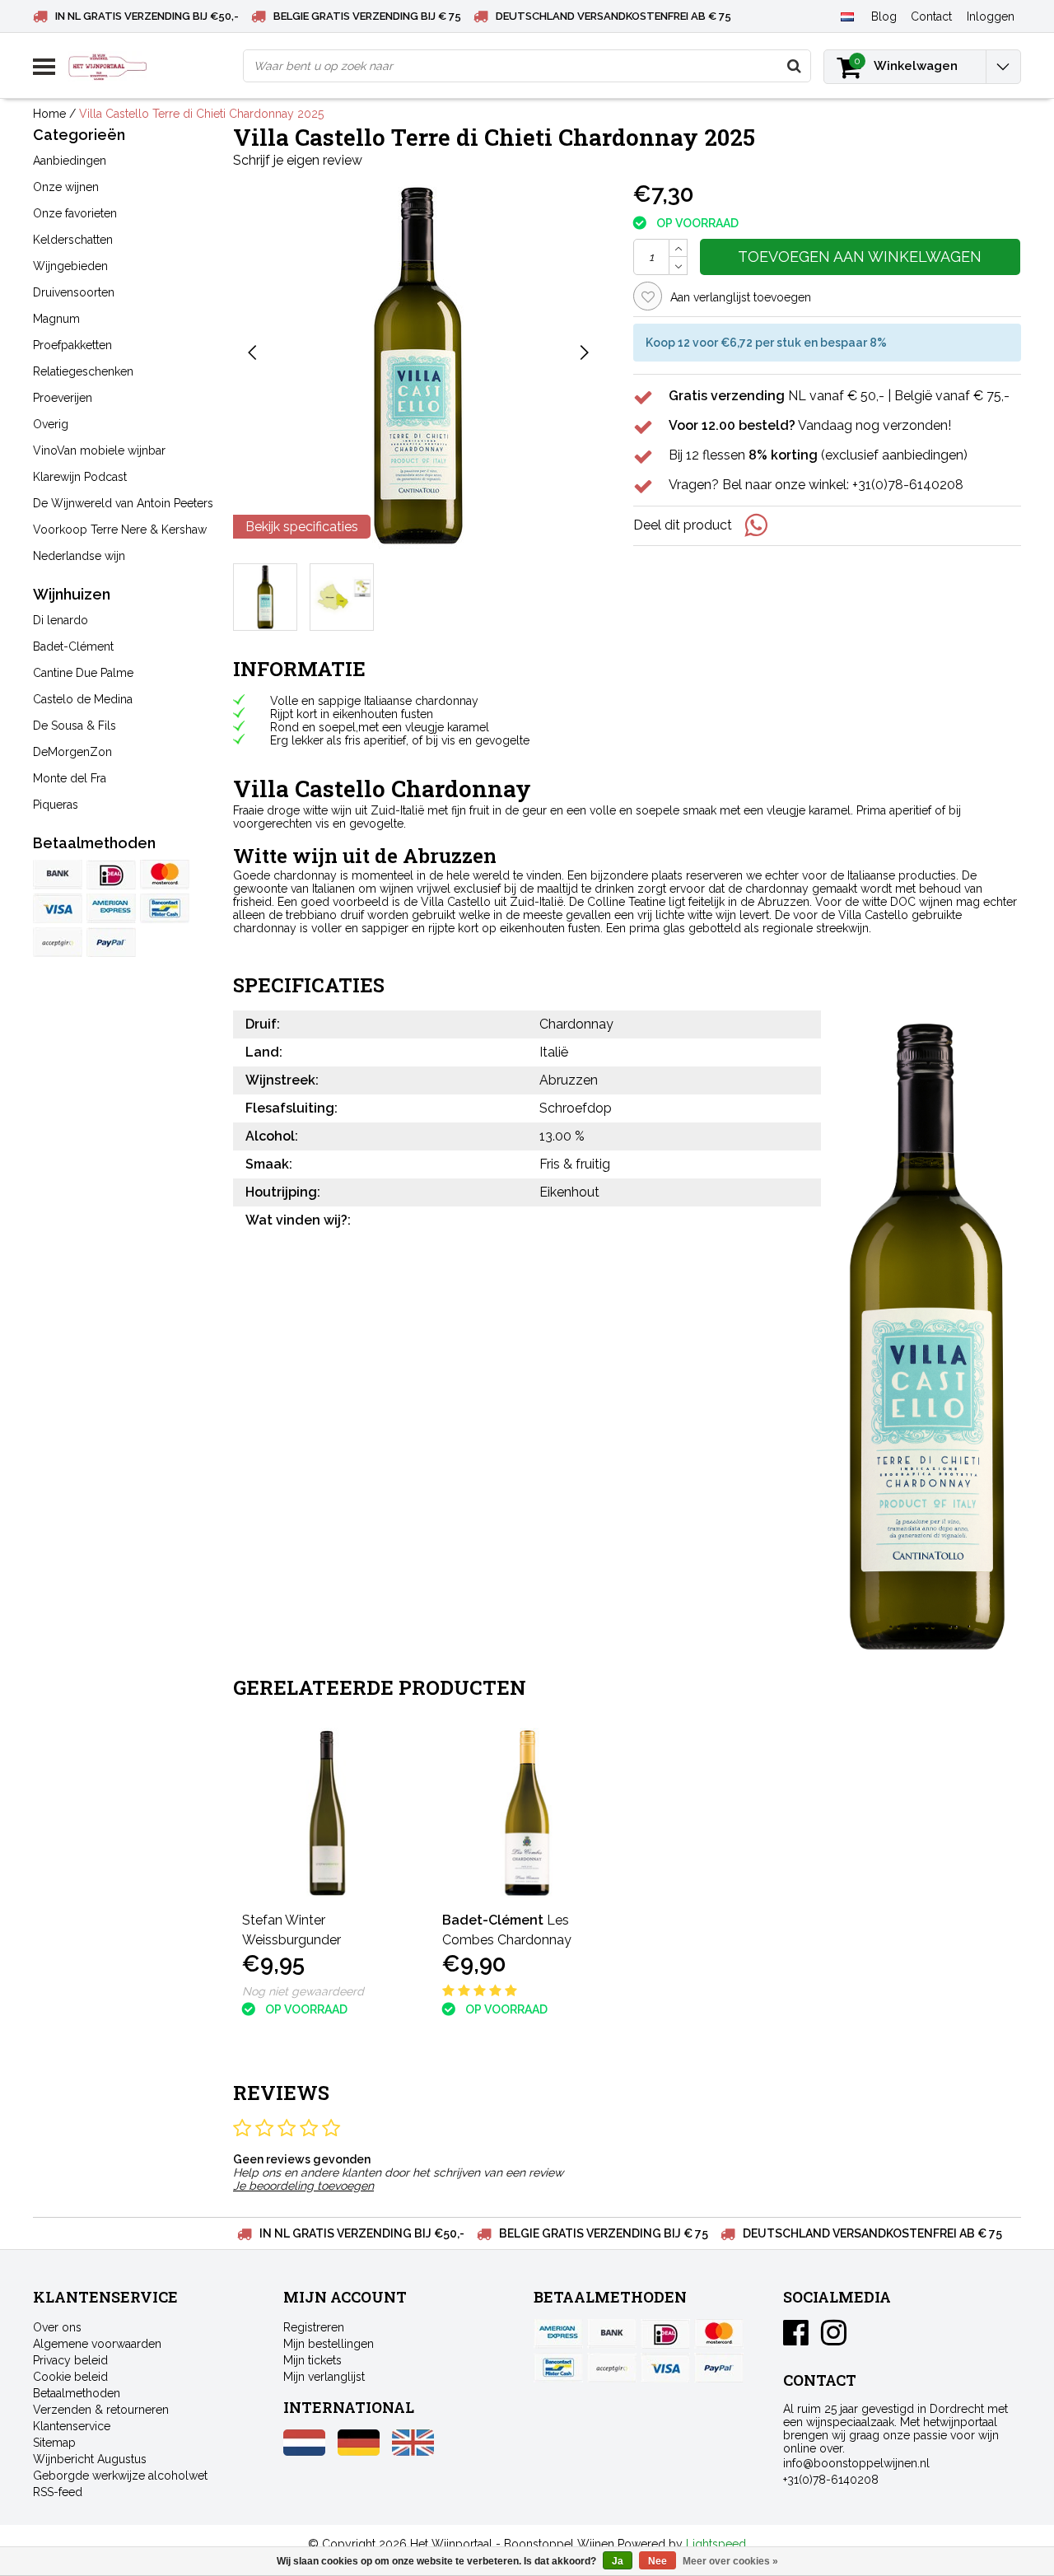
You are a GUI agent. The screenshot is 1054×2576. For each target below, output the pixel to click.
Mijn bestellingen (329, 2344)
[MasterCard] (165, 875)
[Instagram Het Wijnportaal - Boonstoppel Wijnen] (834, 2339)
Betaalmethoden (77, 2393)
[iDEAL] (111, 875)
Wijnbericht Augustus (90, 2459)
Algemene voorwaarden (97, 2344)
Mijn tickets (312, 2360)
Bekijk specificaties (302, 527)
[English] (413, 2452)
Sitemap (54, 2443)
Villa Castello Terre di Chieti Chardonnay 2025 (201, 114)
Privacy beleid (70, 2360)
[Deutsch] (359, 2452)
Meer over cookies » (730, 2561)
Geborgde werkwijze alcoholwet (120, 2476)
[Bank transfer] (58, 875)
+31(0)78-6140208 (831, 2480)
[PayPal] (58, 942)
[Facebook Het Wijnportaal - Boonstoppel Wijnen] (796, 2339)
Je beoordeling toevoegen (303, 2186)
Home (49, 114)
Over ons (57, 2327)
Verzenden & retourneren (101, 2410)
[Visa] (58, 908)
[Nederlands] (847, 16)
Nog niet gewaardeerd (303, 1991)
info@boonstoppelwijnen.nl (856, 2463)
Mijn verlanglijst (324, 2377)
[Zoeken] (794, 66)
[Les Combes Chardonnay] (527, 1813)
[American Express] (111, 908)
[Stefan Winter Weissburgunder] (327, 1813)
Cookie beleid (70, 2377)
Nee (658, 2561)
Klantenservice (72, 2426)
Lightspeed (716, 2544)
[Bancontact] (165, 908)
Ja (618, 2561)
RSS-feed (58, 2492)
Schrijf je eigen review (298, 160)
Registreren (314, 2327)
